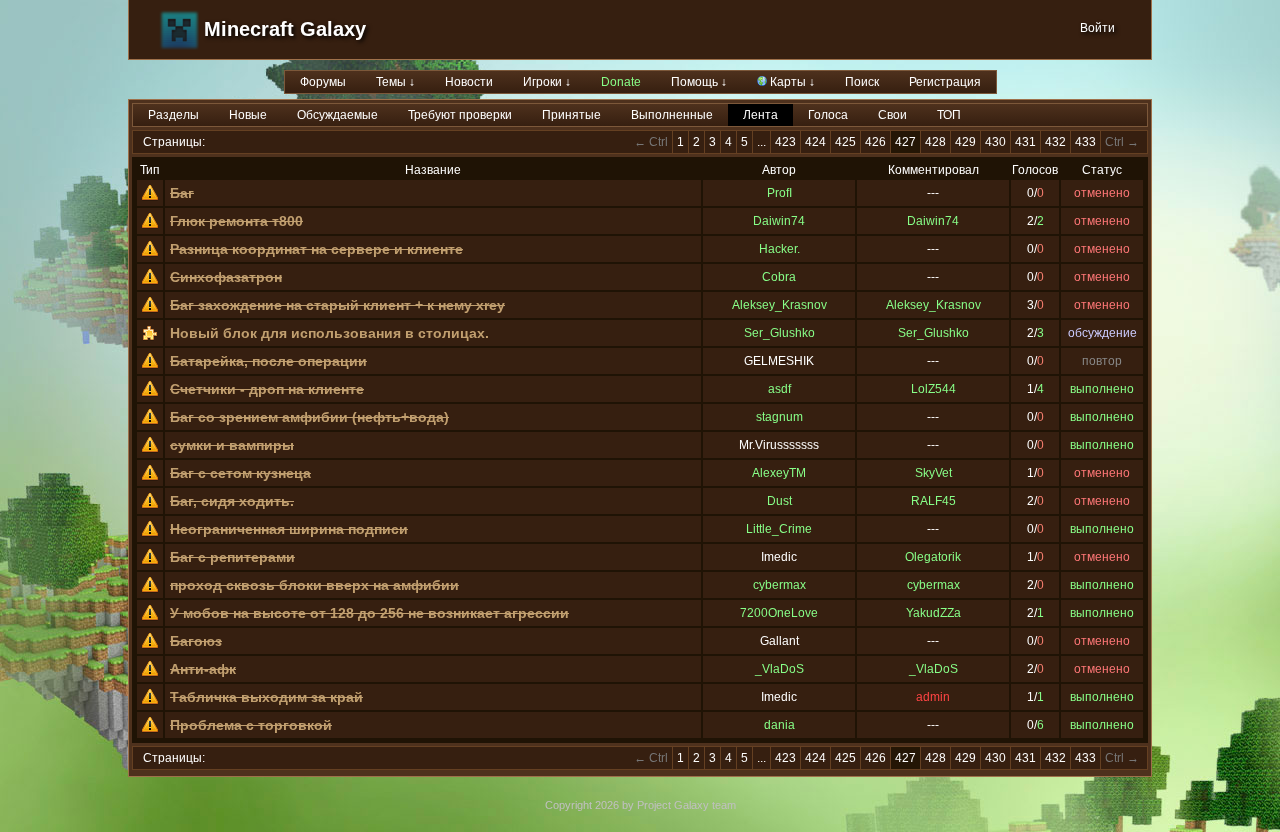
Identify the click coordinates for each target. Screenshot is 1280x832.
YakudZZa (933, 613)
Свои (892, 115)
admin (933, 697)
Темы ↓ (395, 82)
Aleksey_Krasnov (779, 305)
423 (785, 142)
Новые (248, 115)
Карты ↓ (791, 82)
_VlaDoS (779, 669)
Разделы (173, 115)
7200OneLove (779, 613)
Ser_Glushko (779, 333)
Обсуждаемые (337, 115)
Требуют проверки (460, 115)
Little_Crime (779, 529)
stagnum (779, 417)
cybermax (779, 585)
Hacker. (779, 249)
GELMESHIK (779, 361)
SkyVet (933, 473)
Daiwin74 (779, 221)
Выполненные (672, 115)
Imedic (779, 557)
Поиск (862, 82)
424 (815, 142)
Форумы (323, 82)
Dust (779, 501)
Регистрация (945, 82)
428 (935, 142)
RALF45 (933, 501)
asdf (779, 389)
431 (1025, 142)
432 (1055, 142)
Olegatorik (933, 557)
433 (1085, 142)
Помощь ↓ (699, 82)
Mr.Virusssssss (779, 445)
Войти (1097, 28)
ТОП (949, 115)
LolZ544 (933, 389)
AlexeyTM (779, 473)
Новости (469, 82)
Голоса (828, 115)
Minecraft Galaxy (285, 29)
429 (965, 142)
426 (875, 142)
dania (779, 725)
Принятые (571, 115)
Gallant (779, 641)
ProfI (779, 193)
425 (845, 142)
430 (995, 142)
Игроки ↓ (547, 82)
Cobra (779, 277)
